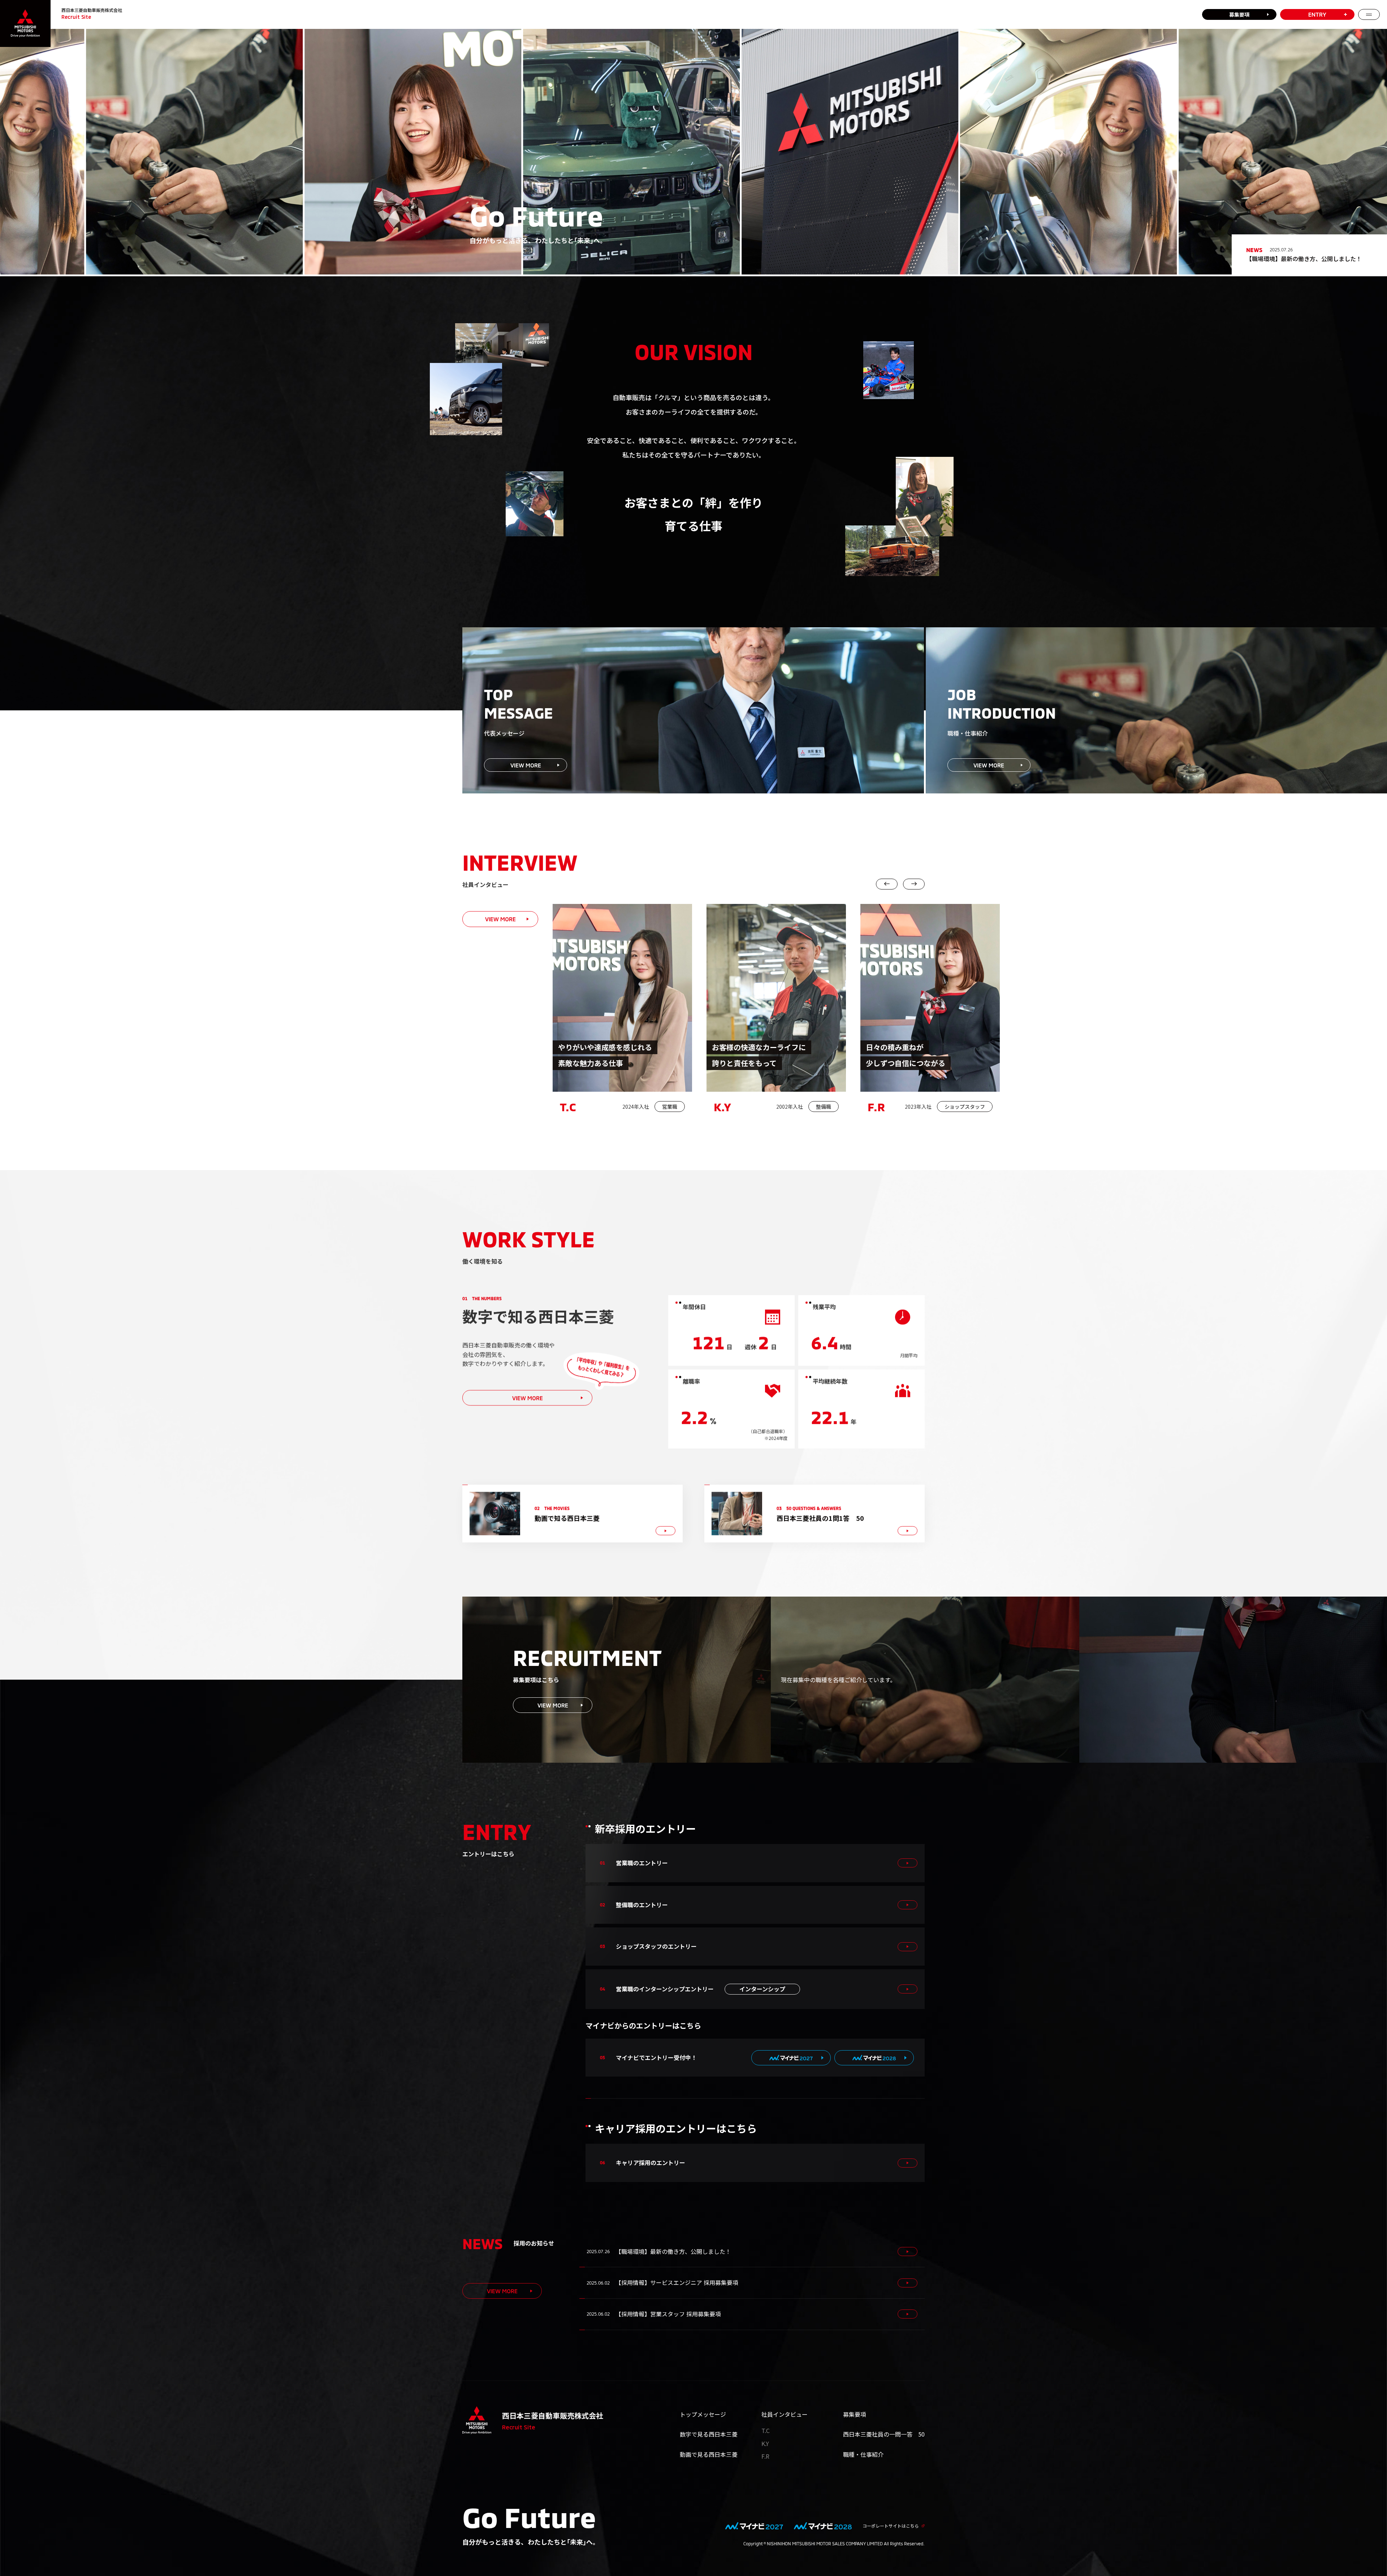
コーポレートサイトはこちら (891, 2526)
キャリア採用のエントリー (651, 2162)
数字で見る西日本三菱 (709, 2434)
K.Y (765, 2443)
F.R (765, 2456)
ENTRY (1317, 14)
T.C (766, 2430)
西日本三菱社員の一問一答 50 (884, 2434)
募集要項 (1239, 14)
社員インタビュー (785, 2414)
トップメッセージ (703, 2414)
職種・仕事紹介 (863, 2454)
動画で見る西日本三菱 (709, 2454)
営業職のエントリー (642, 1863)
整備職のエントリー (642, 1905)
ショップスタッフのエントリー (656, 1946)
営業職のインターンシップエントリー (701, 1989)
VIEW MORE (500, 919)
